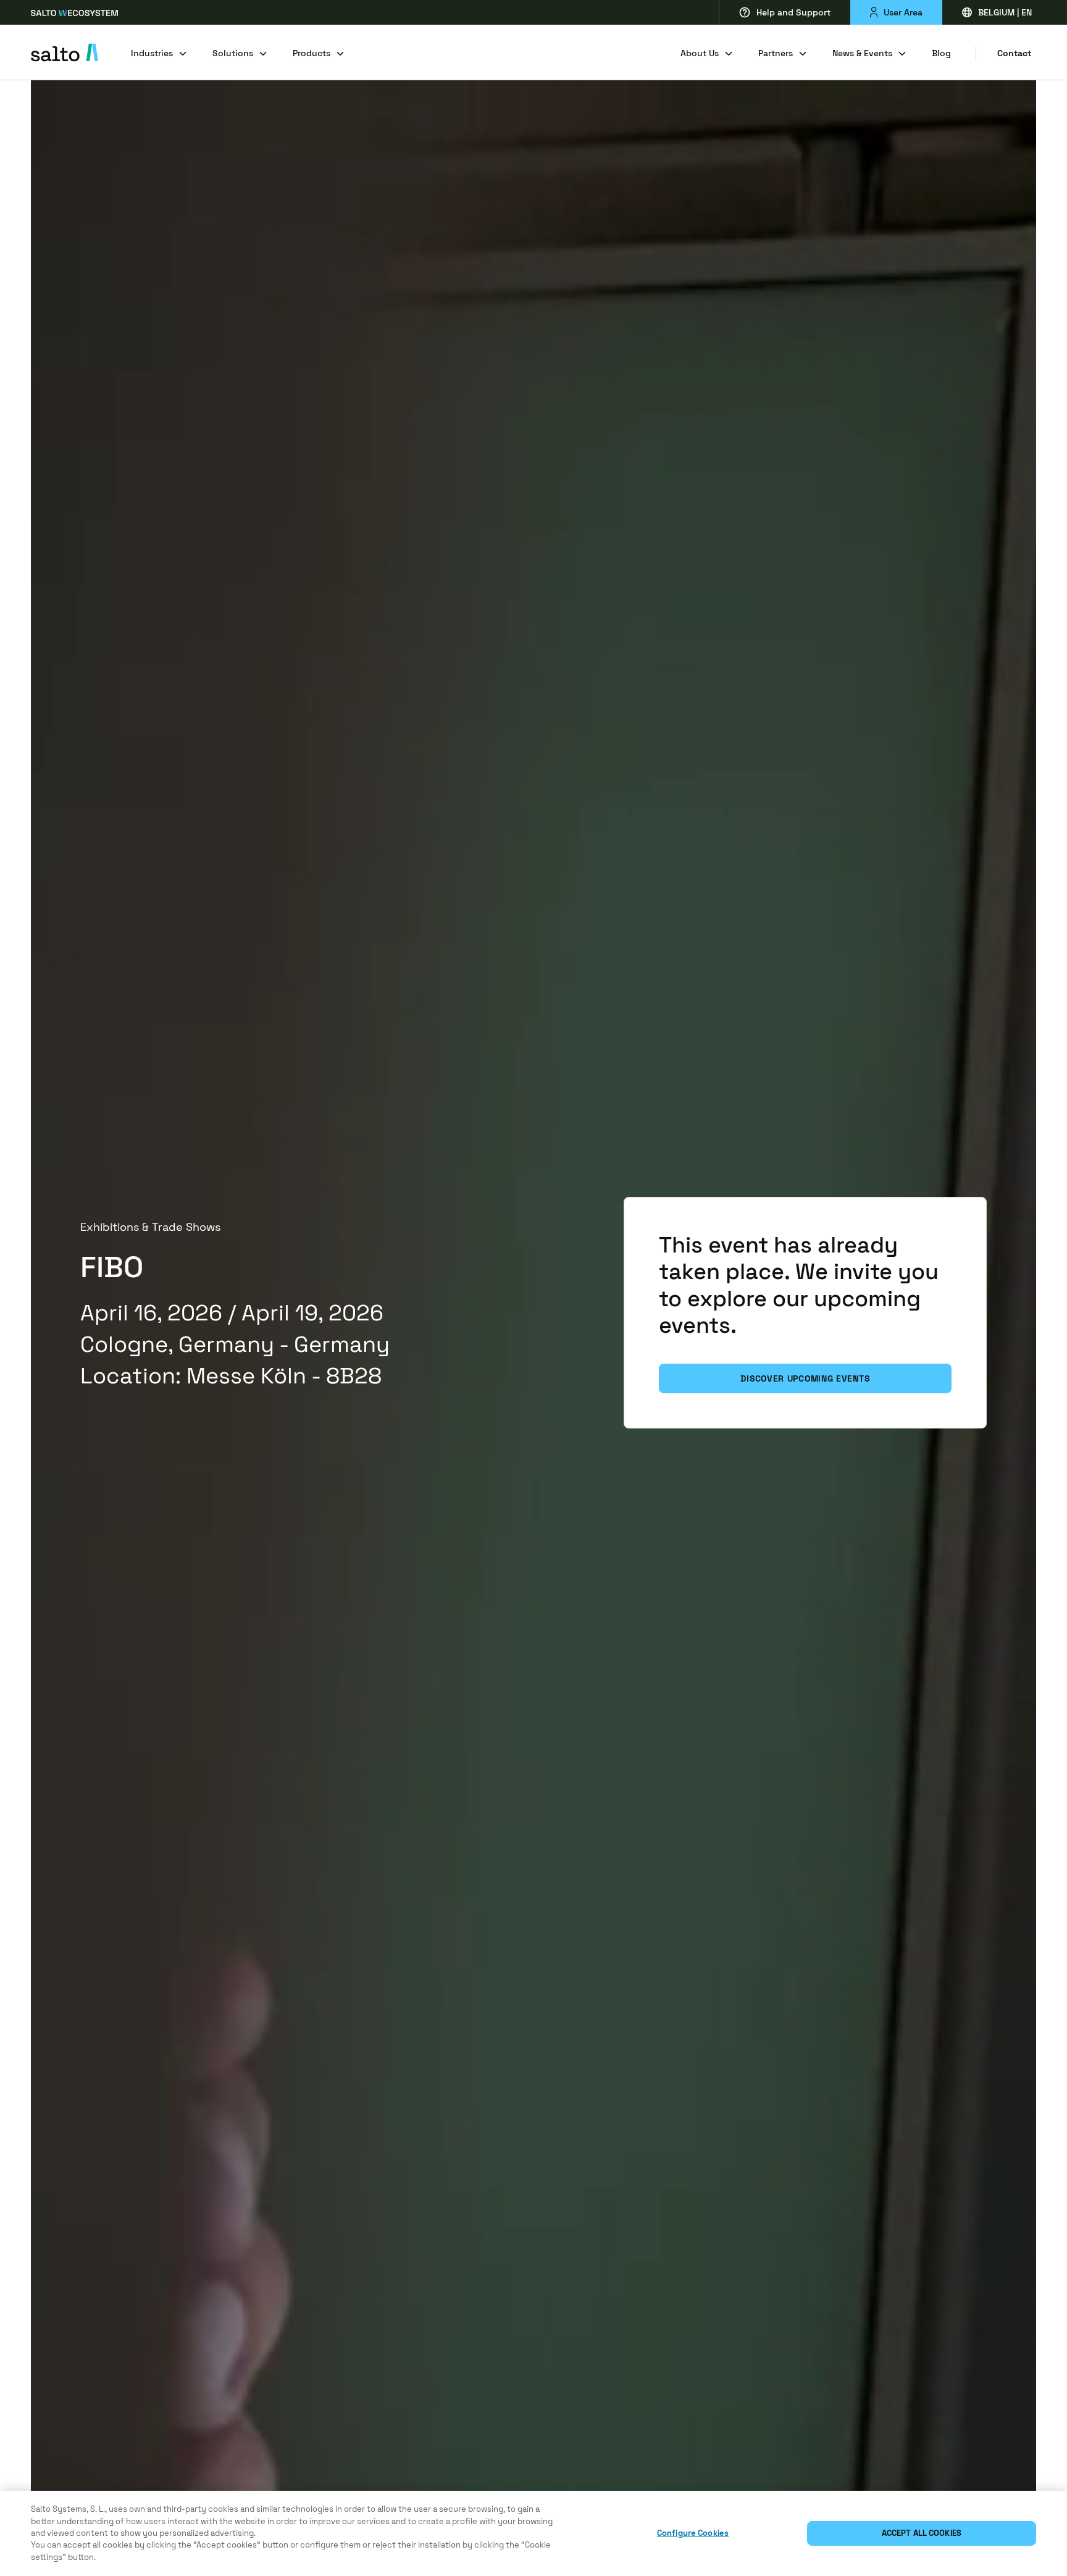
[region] (533, 2533)
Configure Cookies (693, 2533)
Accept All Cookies (922, 2533)
